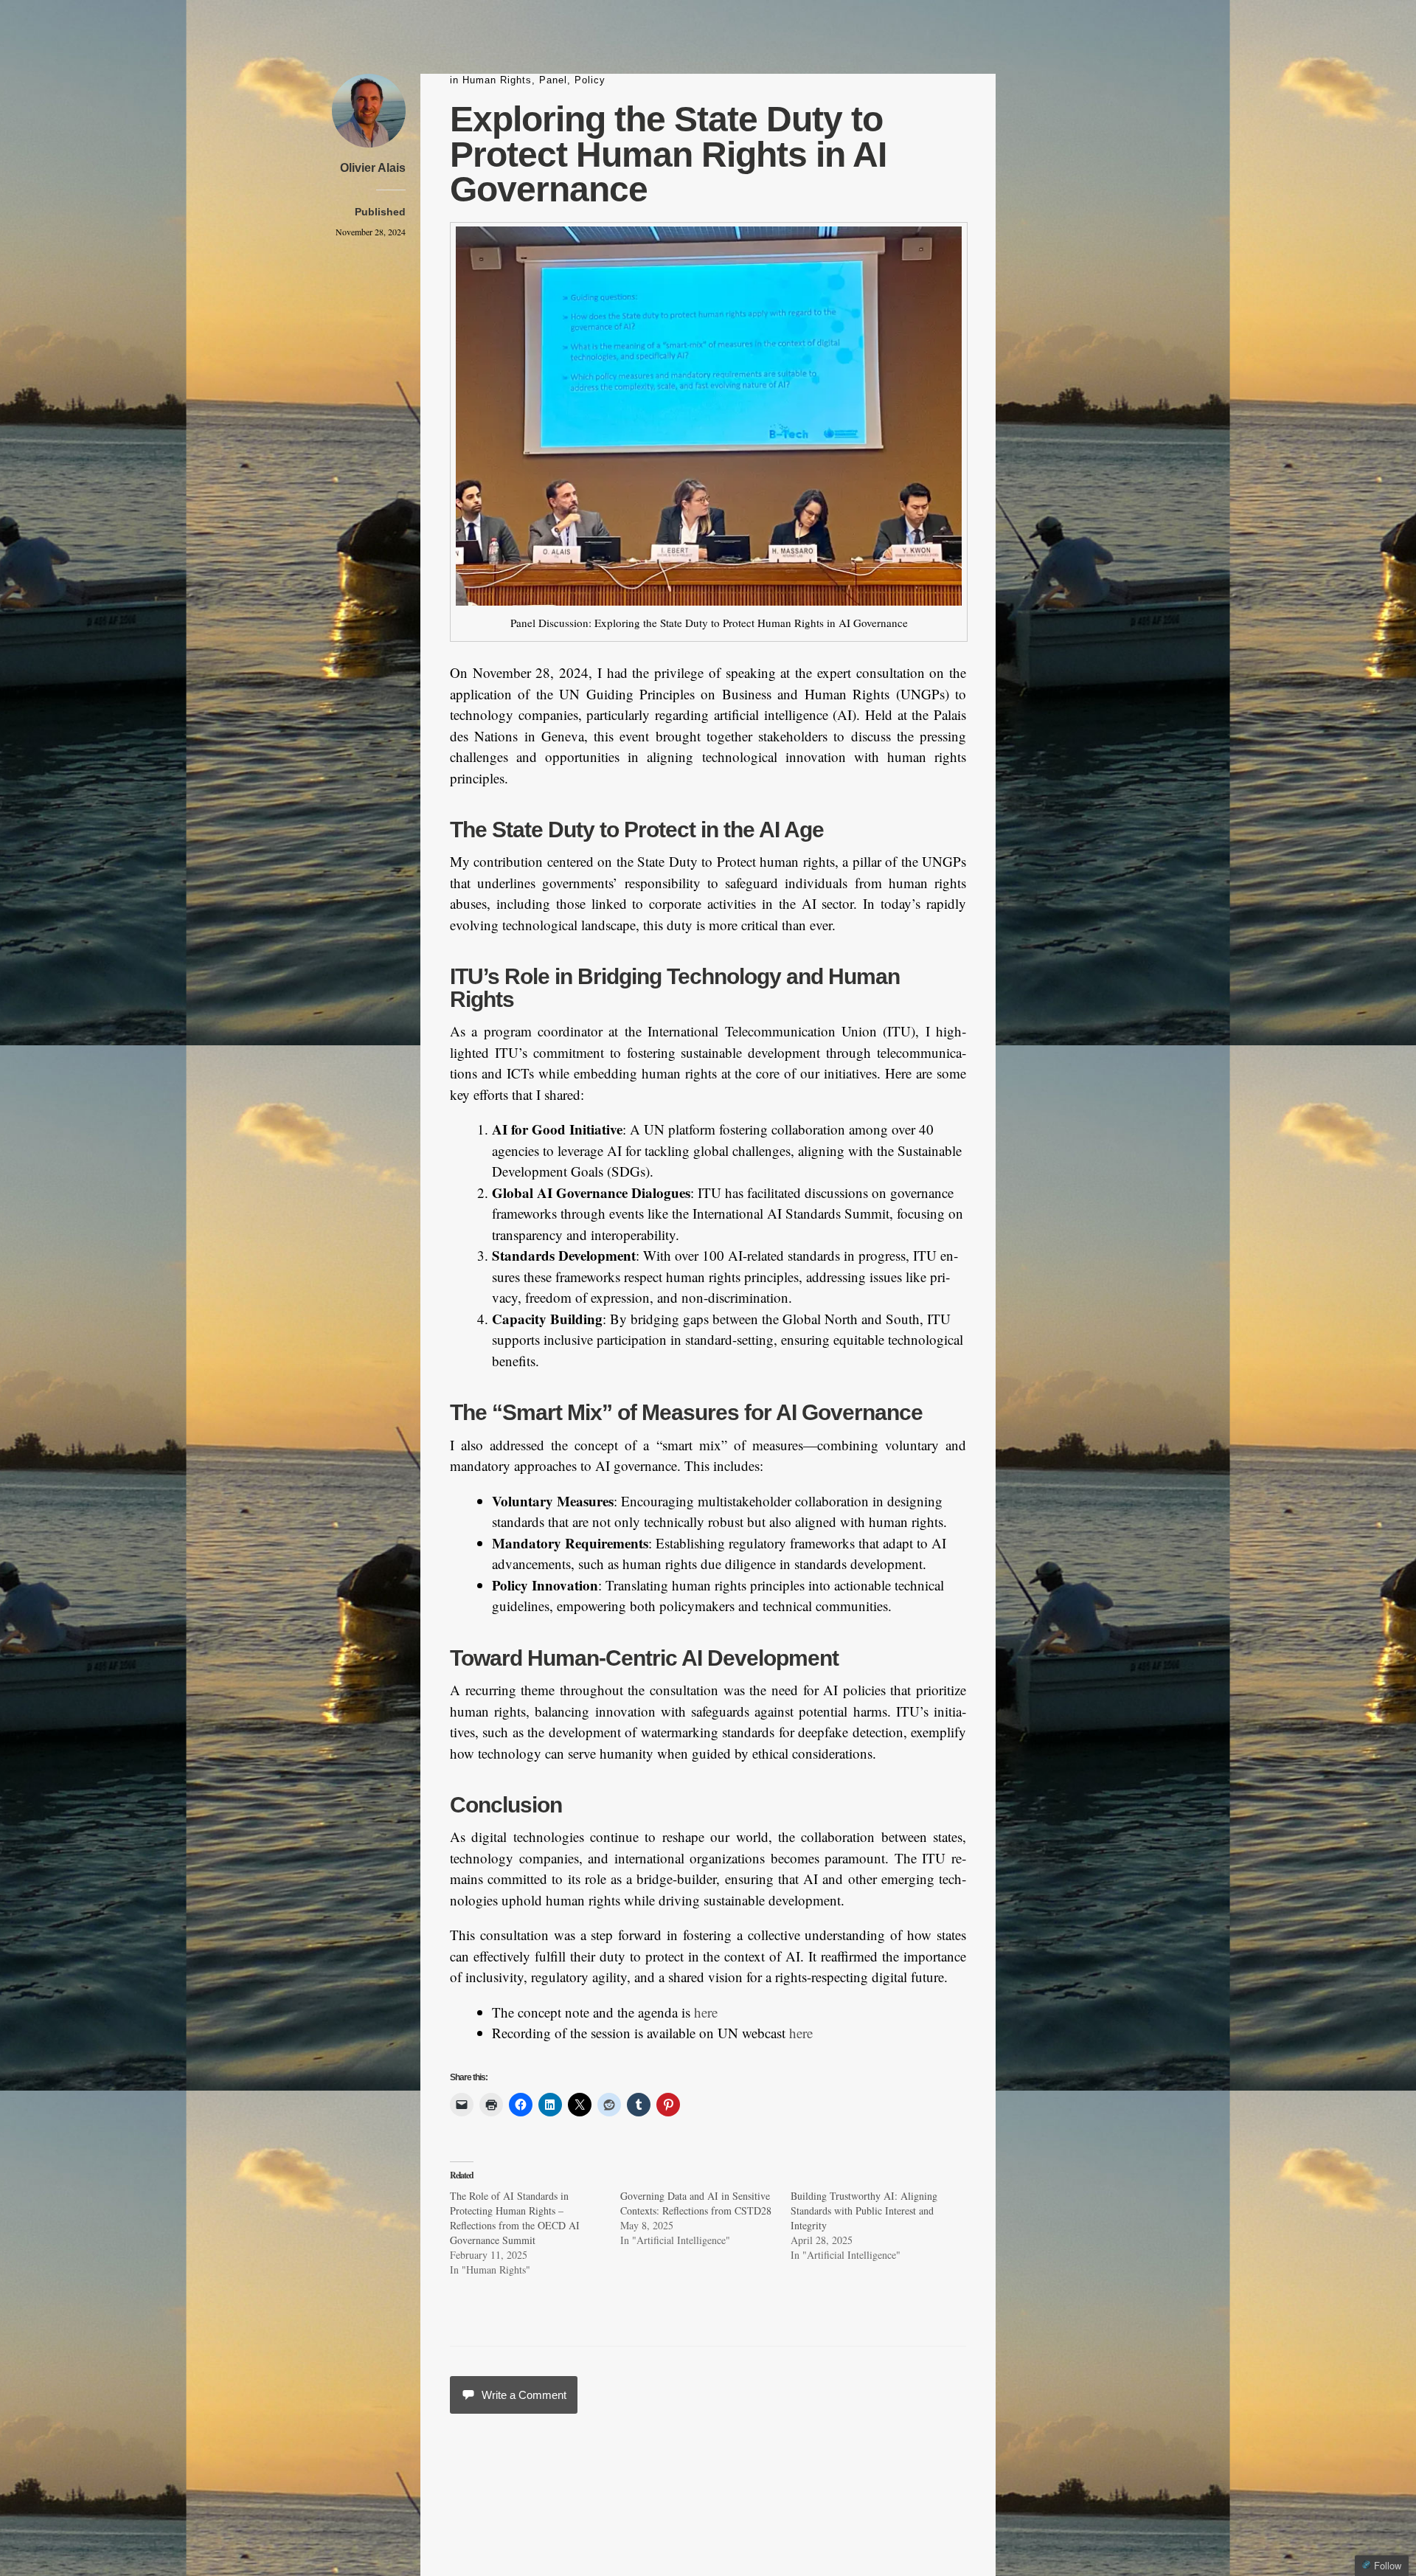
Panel (553, 80)
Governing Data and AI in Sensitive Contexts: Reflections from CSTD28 (696, 2203)
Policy (590, 80)
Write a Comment (524, 2395)
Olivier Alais (373, 168)
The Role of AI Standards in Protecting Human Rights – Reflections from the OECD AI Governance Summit (515, 2218)
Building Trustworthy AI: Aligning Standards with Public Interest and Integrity (864, 2210)
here (706, 2012)
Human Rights (497, 80)
